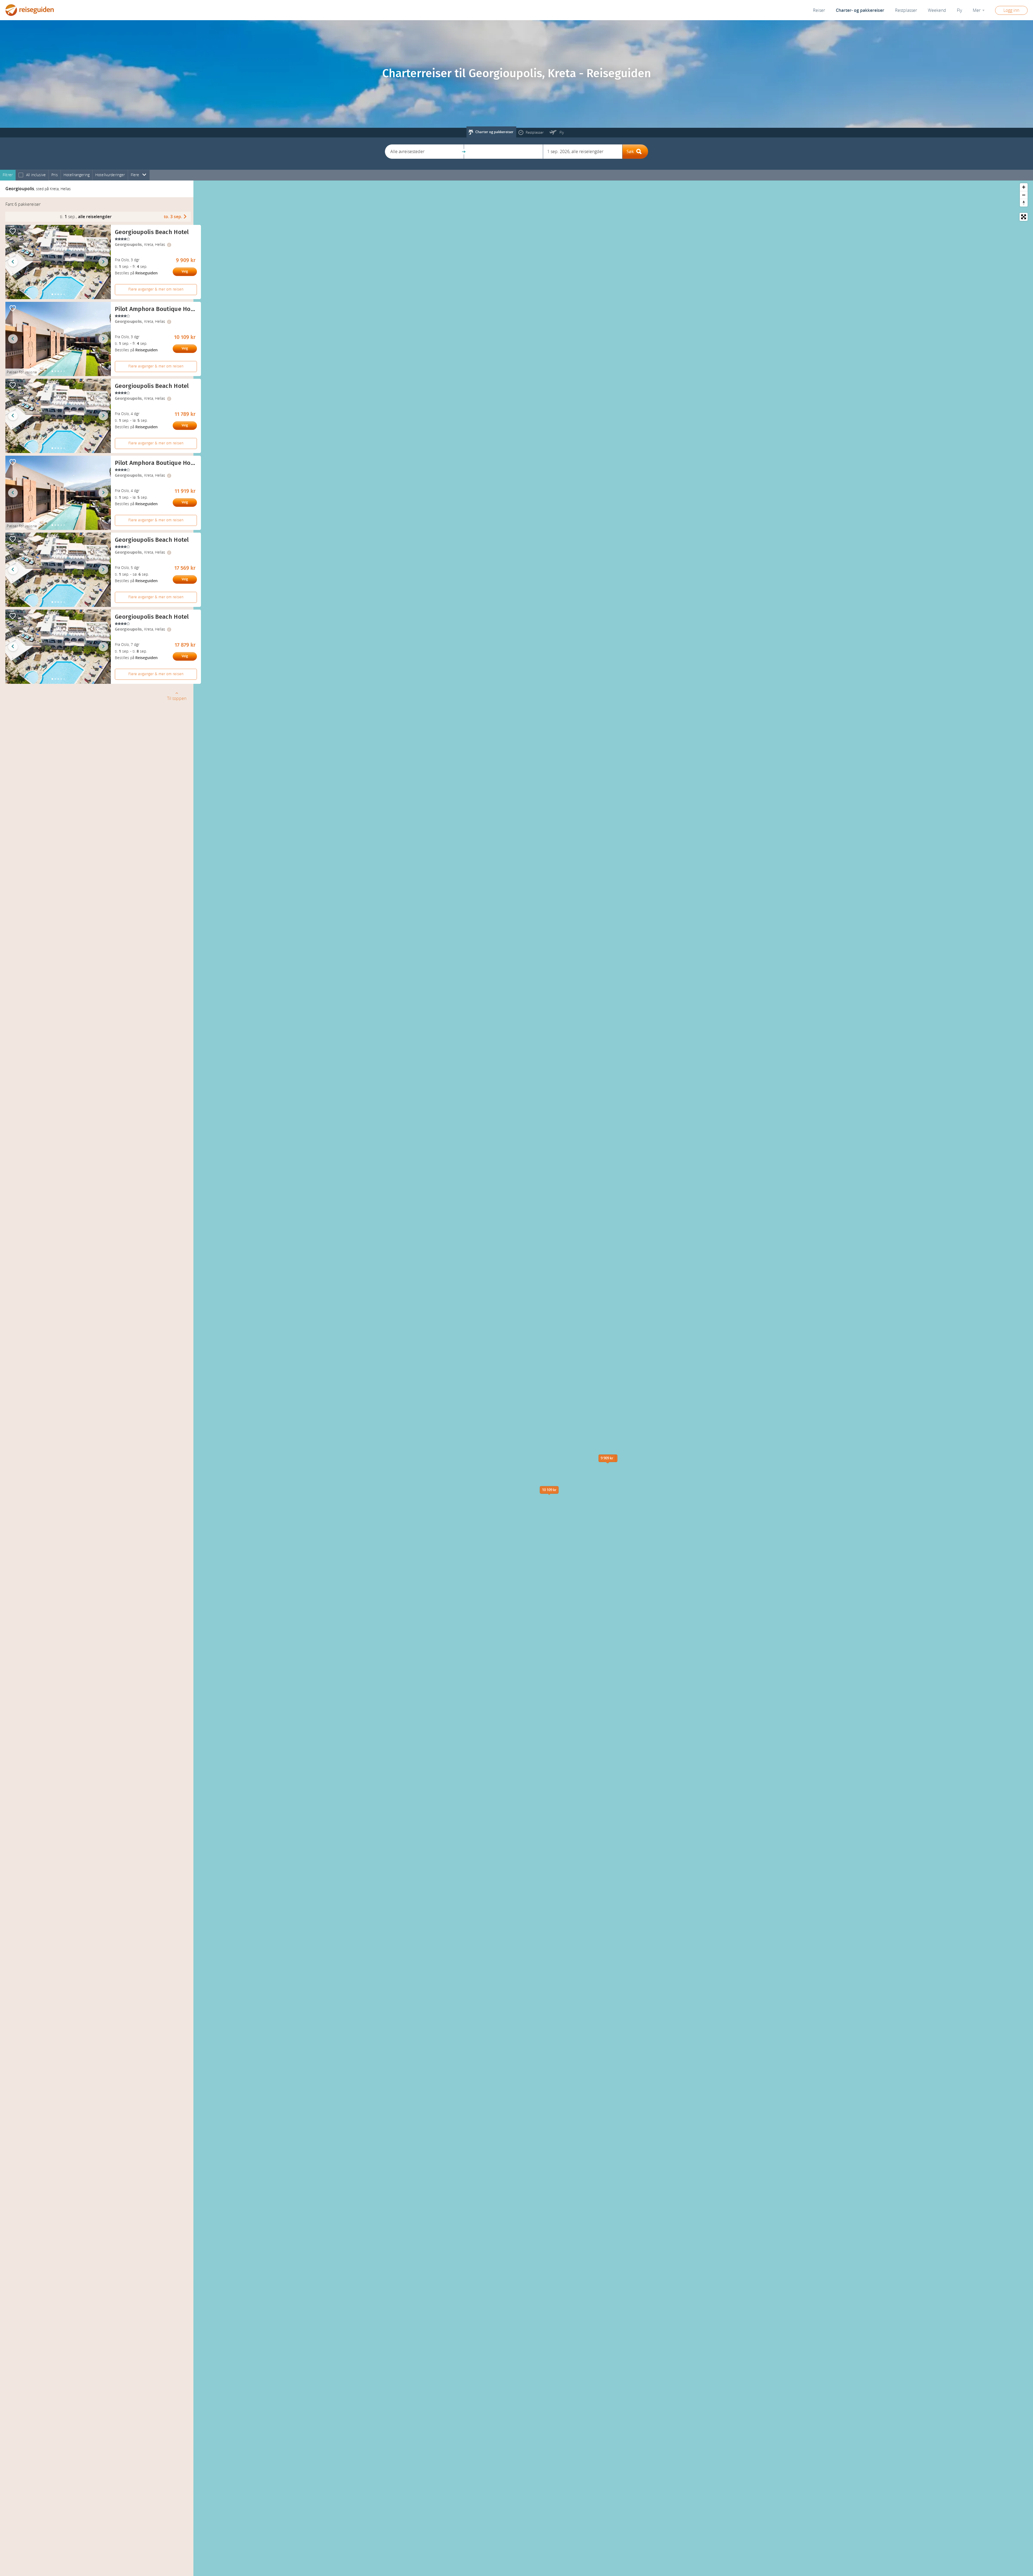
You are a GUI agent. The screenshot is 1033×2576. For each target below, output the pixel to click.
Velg (185, 271)
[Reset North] (1024, 203)
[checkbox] (21, 175)
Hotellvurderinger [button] (110, 175)
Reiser (819, 10)
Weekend (937, 10)
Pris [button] (55, 175)
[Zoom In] (1024, 187)
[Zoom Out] (1024, 195)
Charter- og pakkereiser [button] (860, 10)
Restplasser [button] (906, 10)
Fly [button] (959, 10)
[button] (424, 152)
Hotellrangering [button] (77, 175)
